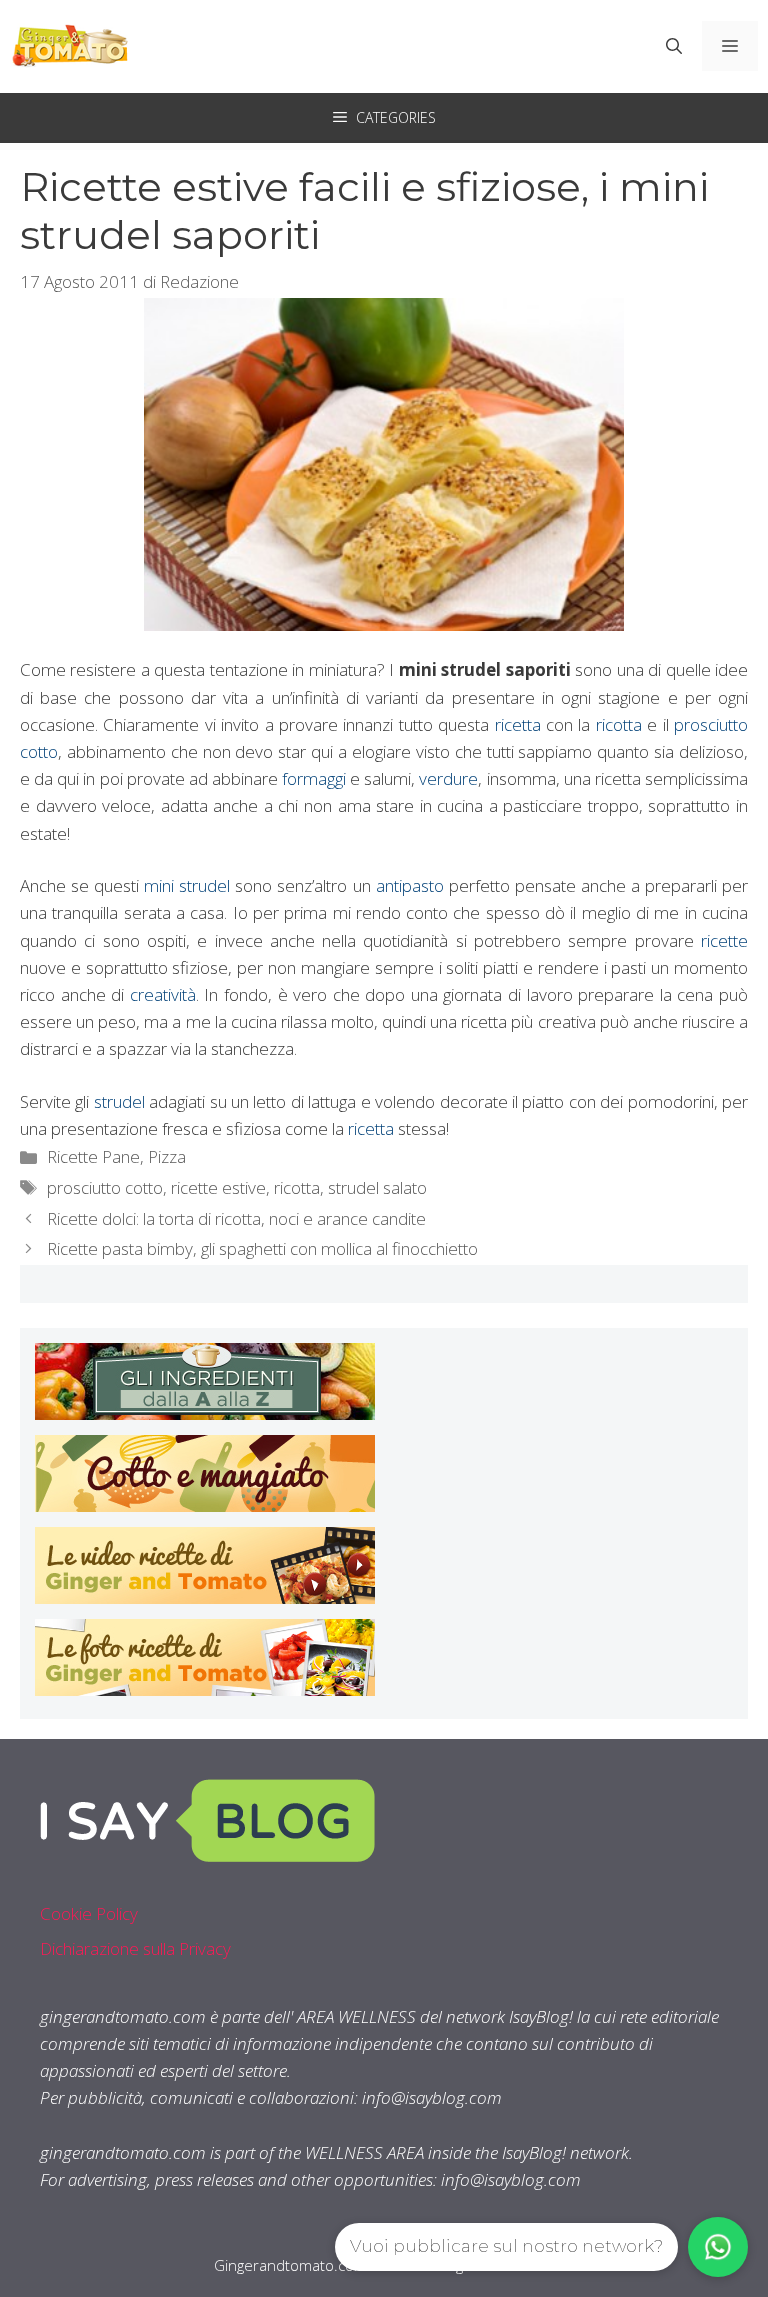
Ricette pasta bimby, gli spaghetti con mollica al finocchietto (262, 1248)
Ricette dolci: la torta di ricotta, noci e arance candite (236, 1218)
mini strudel (187, 885)
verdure (448, 778)
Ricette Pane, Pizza (116, 1156)
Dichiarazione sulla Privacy (135, 1948)
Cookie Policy (89, 1913)
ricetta (518, 724)
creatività (163, 994)
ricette (724, 940)
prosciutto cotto (105, 1187)
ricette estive (218, 1187)
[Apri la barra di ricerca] (674, 46)
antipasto (410, 885)
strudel (119, 1101)
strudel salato (377, 1187)
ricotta (619, 724)
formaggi (314, 778)
